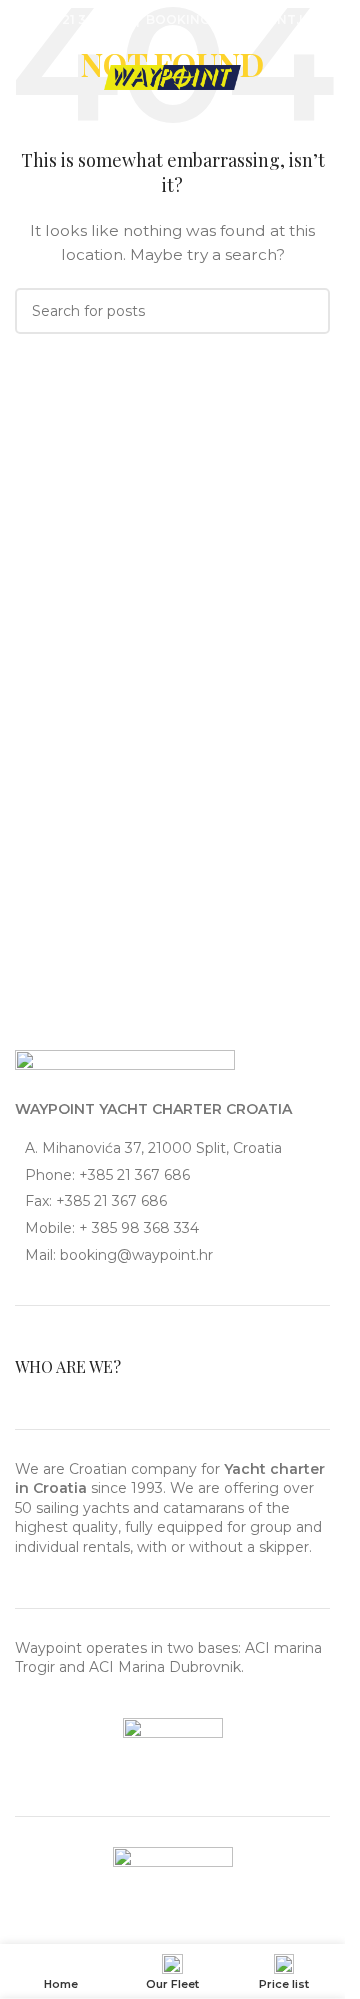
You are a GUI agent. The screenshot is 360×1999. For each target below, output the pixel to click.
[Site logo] (173, 76)
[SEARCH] (307, 311)
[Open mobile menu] (38, 78)
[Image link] (125, 1063)
